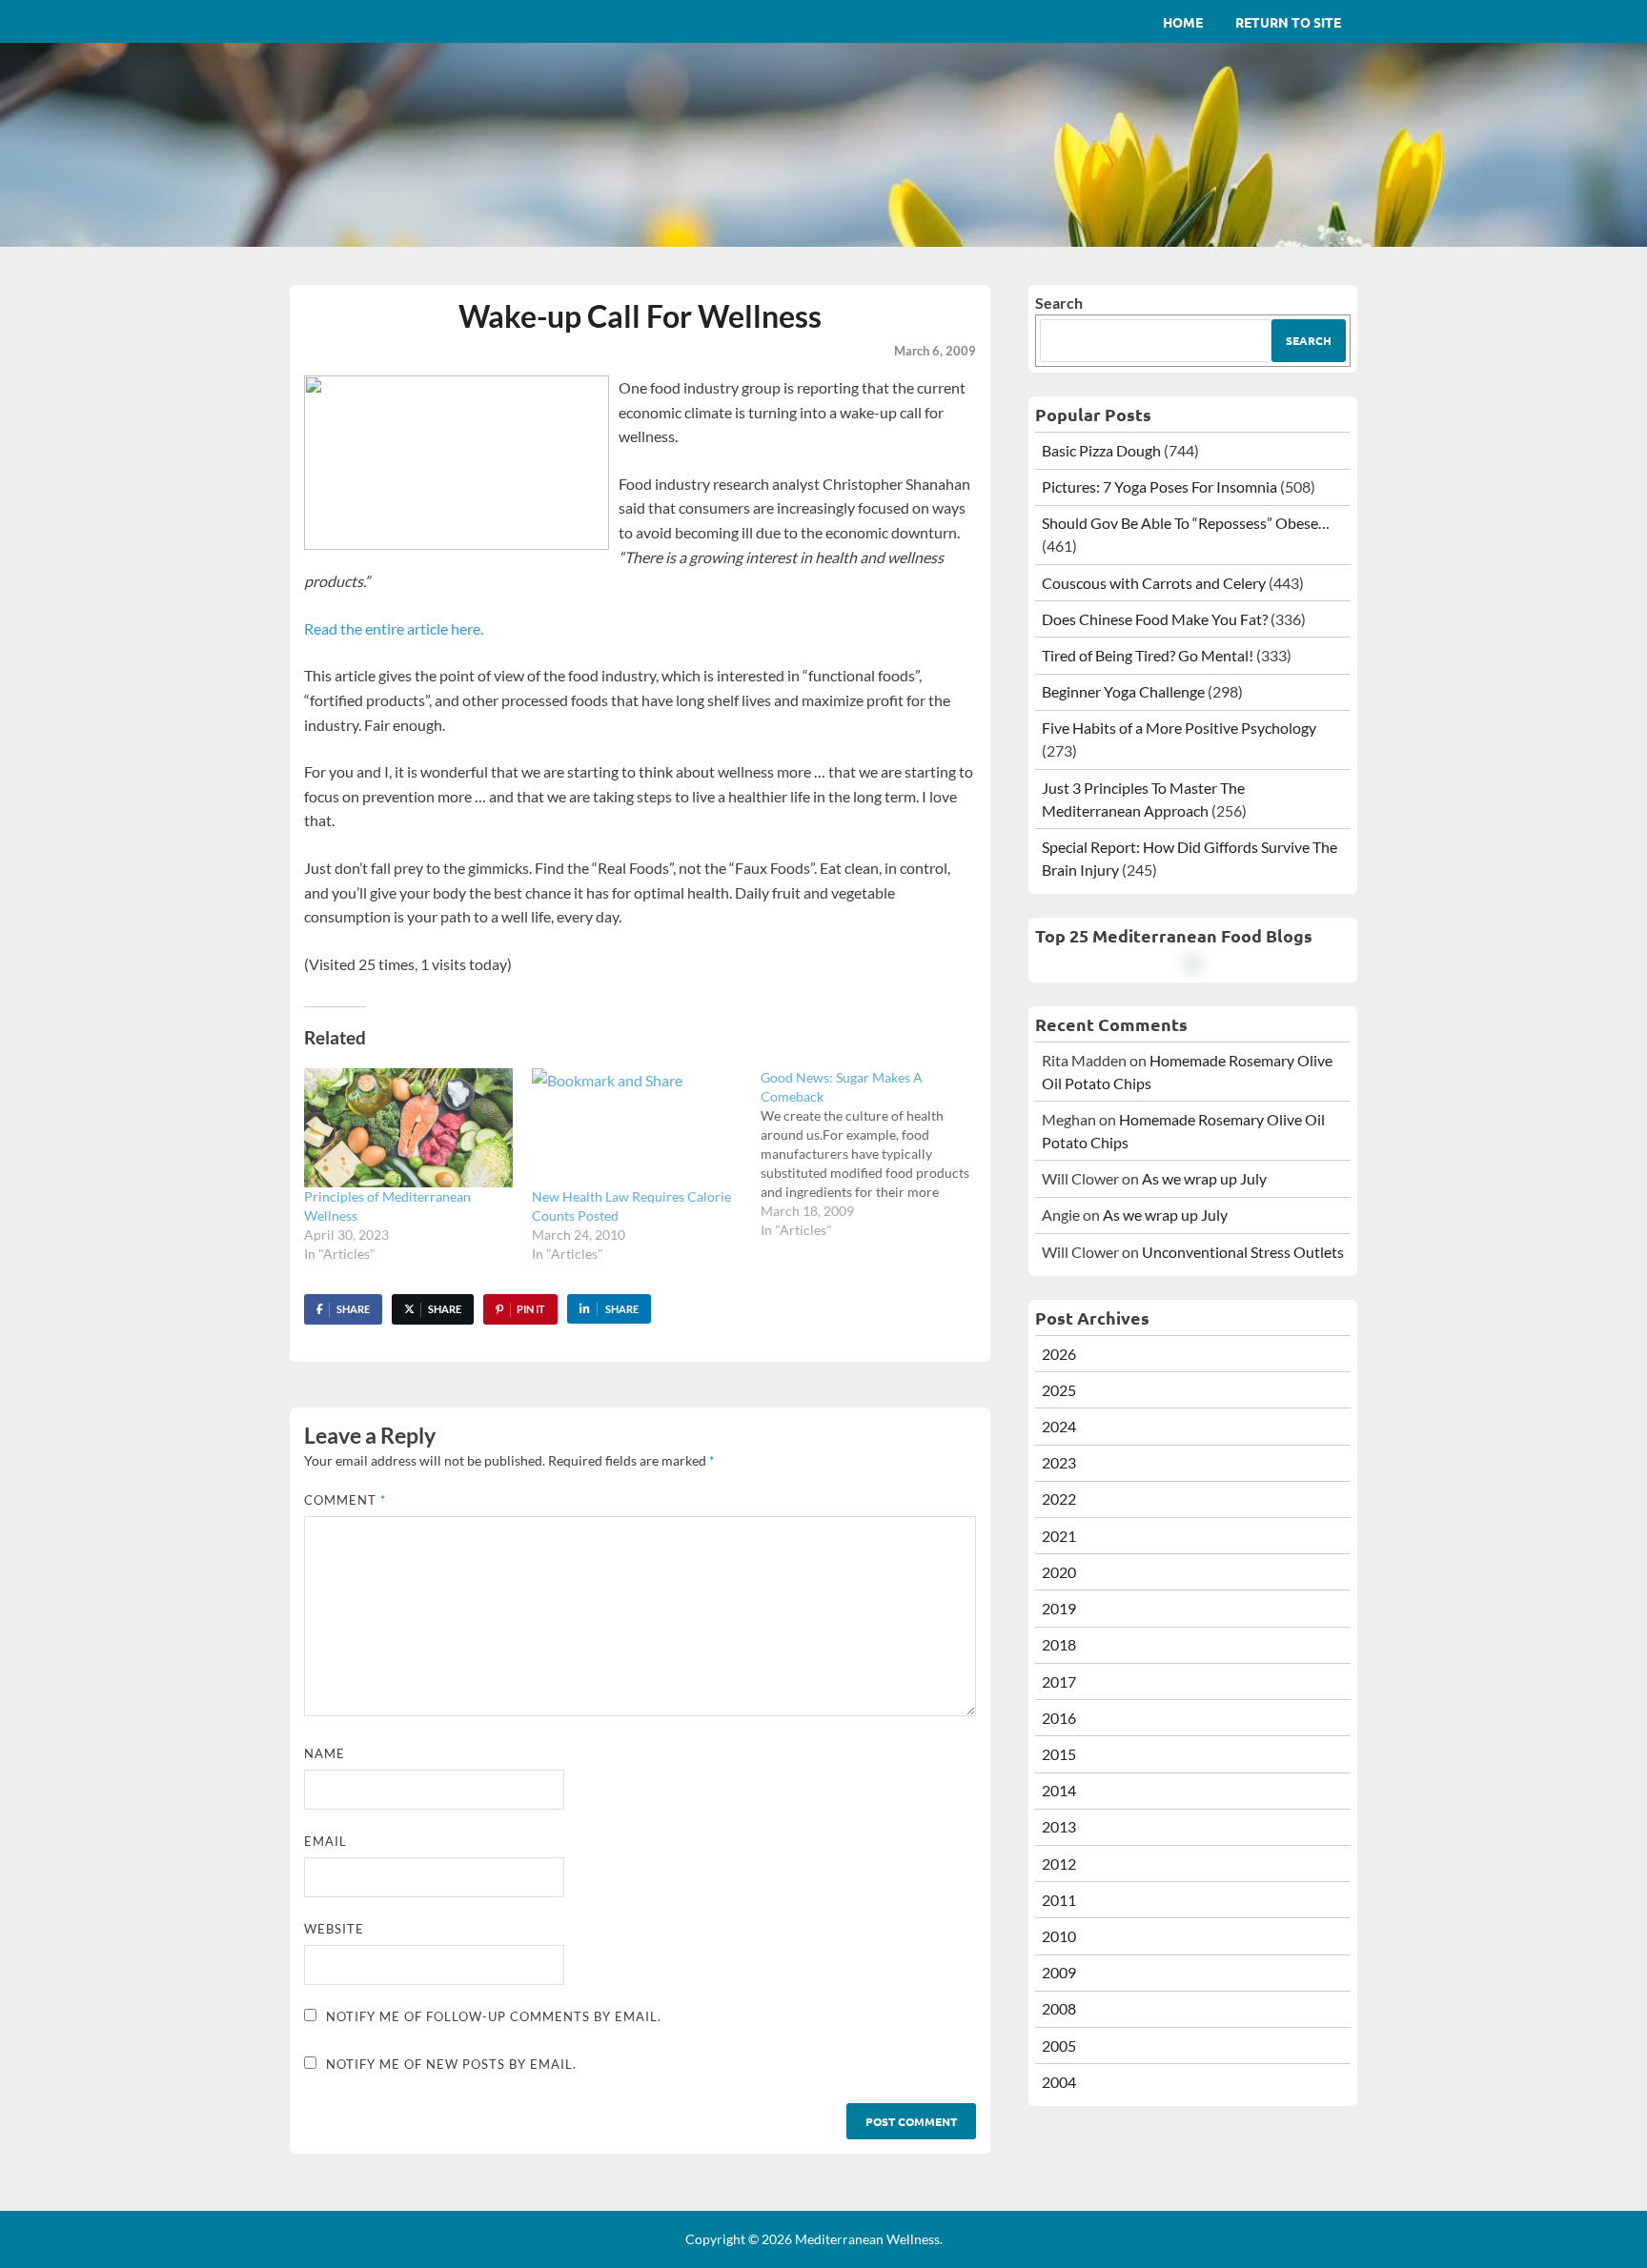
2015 (1059, 1754)
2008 (1059, 2008)
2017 (1059, 1681)
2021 (1059, 1536)
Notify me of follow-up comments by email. (494, 2016)
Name (325, 1753)
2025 (1059, 1390)
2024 (1059, 1426)
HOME (1183, 22)
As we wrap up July (1204, 1178)
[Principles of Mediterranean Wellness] (408, 1128)
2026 (1059, 1354)
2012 (1059, 1863)
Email (325, 1841)
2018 (1059, 1644)
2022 (1059, 1498)
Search (1059, 303)
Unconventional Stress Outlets (1243, 1252)
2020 (1059, 1572)
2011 (1059, 1900)
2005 (1059, 2045)
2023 (1059, 1462)
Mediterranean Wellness (867, 2239)
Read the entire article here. (394, 628)
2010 (1059, 1936)
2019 (1059, 1608)
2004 (1059, 2082)
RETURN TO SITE (1288, 22)
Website (334, 1929)
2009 (1059, 1972)
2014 (1059, 1790)
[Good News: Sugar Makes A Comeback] (874, 1154)
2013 (1059, 1826)
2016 (1059, 1718)
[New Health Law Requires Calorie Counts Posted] (636, 1128)
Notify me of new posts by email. (451, 2064)
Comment (345, 1500)
